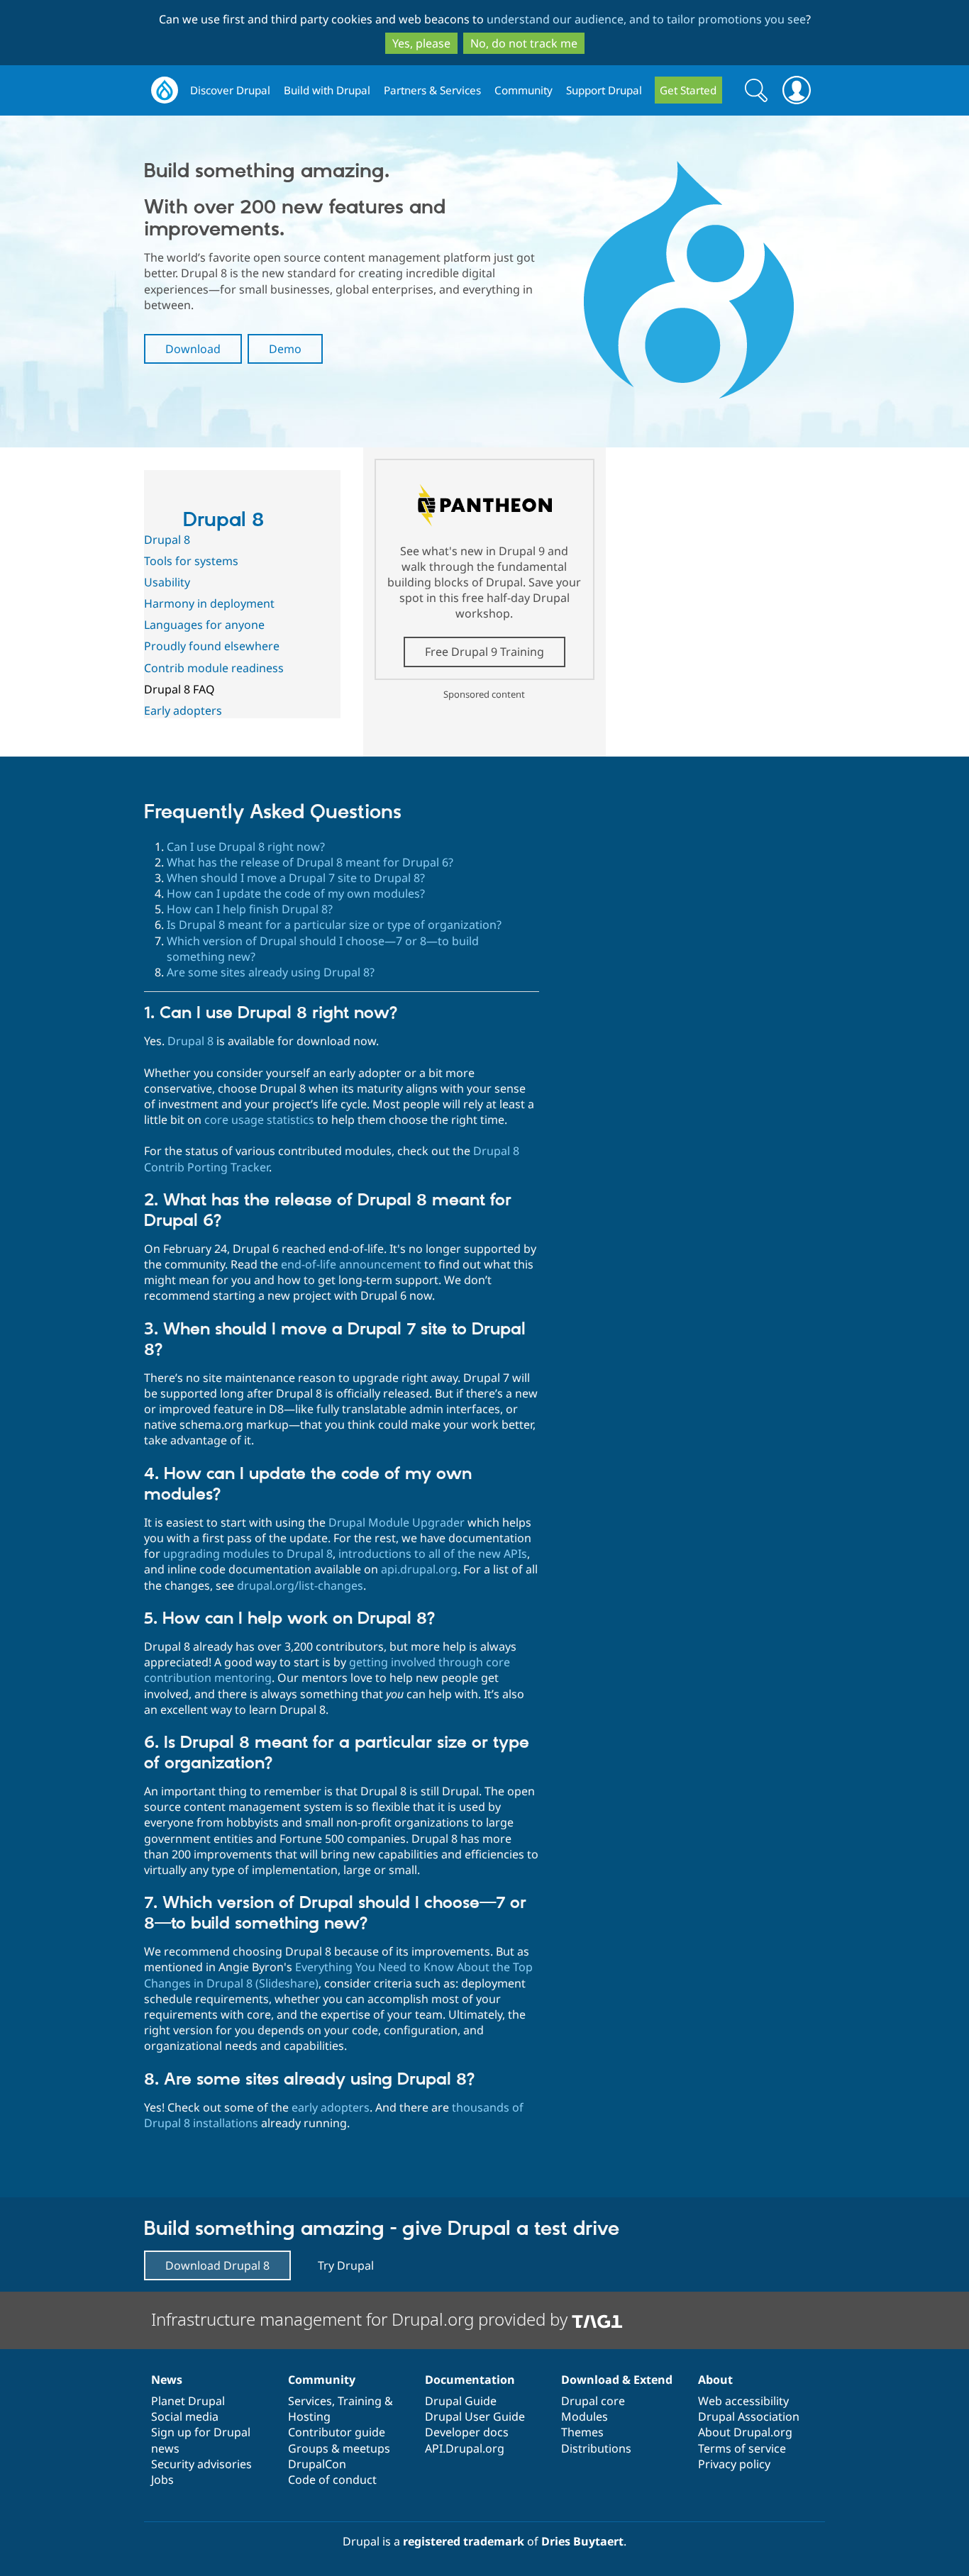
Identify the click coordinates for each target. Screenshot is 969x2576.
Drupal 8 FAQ (179, 689)
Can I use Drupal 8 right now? (246, 847)
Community (524, 90)
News (167, 2380)
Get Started (688, 90)
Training (360, 2401)
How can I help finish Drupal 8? (250, 909)
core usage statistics (259, 1120)
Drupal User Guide (475, 2416)
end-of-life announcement (351, 1264)
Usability (167, 582)
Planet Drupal (188, 2401)
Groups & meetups (339, 2448)
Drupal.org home (165, 90)
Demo (285, 349)
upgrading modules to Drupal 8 (248, 1554)
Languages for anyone (204, 625)
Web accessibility (743, 2401)
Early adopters (183, 710)
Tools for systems (191, 561)
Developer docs (467, 2432)
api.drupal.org (419, 1569)
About (715, 2380)
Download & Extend (617, 2380)
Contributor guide (337, 2432)
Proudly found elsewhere (212, 646)
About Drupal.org (745, 2432)
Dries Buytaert (582, 2541)
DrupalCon (317, 2464)
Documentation (470, 2380)
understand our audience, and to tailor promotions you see (646, 19)
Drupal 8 (223, 520)
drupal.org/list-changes (300, 1585)
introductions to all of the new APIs (433, 1554)
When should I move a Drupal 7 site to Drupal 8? (296, 878)
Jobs (162, 2480)
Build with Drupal (327, 90)
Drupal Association (749, 2416)
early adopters (331, 2107)
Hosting (309, 2416)
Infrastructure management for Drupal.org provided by (361, 2319)
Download (193, 349)
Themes (582, 2432)
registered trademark (464, 2541)
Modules (585, 2416)
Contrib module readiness (214, 668)
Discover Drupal (230, 90)
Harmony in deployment (209, 603)
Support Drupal (604, 90)
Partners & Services (432, 90)
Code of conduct (332, 2480)
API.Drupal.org (465, 2448)
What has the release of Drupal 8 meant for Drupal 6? (310, 862)
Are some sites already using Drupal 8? (271, 972)
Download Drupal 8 (217, 2265)
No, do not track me (524, 43)
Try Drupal (346, 2265)
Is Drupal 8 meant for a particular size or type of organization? (334, 925)
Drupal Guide (461, 2401)
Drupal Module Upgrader (397, 1522)
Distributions (596, 2448)
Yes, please (421, 43)
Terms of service (742, 2448)
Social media (185, 2416)
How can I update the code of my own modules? (296, 893)
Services (310, 2401)
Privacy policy (734, 2464)
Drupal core (593, 2401)
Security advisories (201, 2464)
